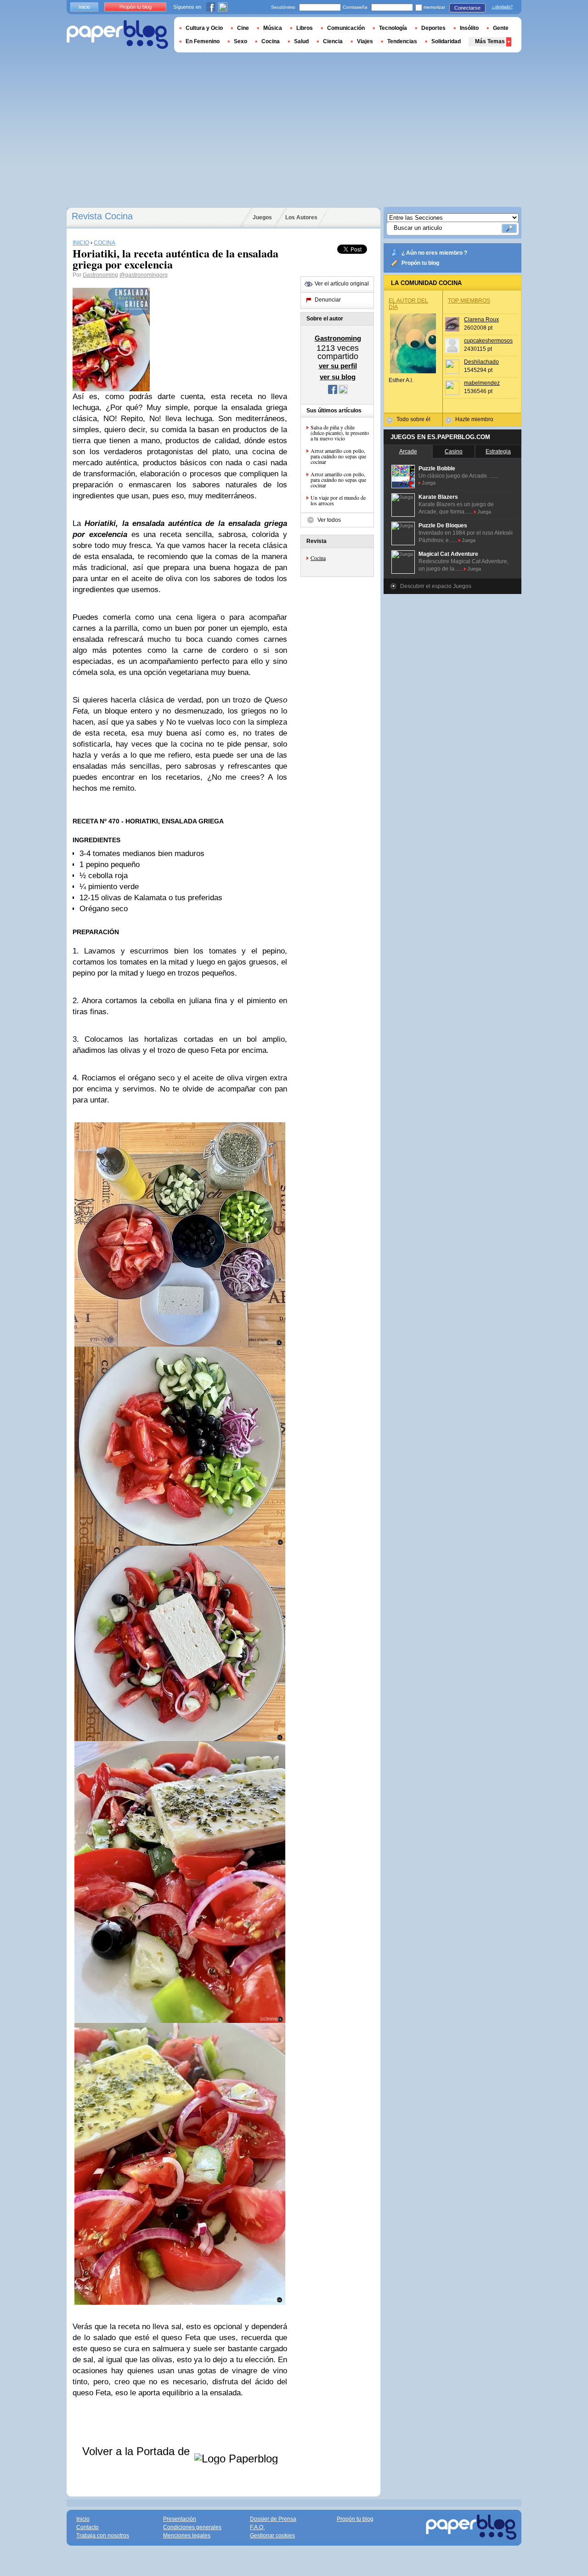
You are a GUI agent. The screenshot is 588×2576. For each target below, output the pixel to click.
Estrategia (498, 451)
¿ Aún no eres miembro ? (434, 253)
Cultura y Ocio (204, 28)
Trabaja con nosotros (103, 2536)
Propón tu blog (420, 263)
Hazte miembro (474, 419)
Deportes (433, 28)
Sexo (240, 41)
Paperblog (117, 35)
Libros (305, 28)
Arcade (408, 451)
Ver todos (329, 520)
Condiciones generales (192, 2527)
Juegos (262, 217)
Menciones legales (187, 2536)
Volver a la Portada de (138, 2451)
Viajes (365, 41)
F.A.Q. (257, 2527)
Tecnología (393, 28)
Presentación (180, 2519)
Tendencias (402, 41)
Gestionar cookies (272, 2536)
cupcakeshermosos (488, 341)
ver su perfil (338, 366)
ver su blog (338, 377)
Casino (454, 451)
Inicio (84, 7)
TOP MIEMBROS (469, 301)
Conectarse (467, 8)
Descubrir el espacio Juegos (436, 586)
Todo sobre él (413, 419)
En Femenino (203, 41)
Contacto (88, 2527)
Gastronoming (100, 275)
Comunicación (346, 28)
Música (273, 28)
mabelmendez (482, 383)
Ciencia (333, 41)
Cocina (318, 558)
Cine (243, 28)
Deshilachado (481, 362)
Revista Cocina (102, 216)
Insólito (469, 28)
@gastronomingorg (144, 275)
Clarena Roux (481, 320)
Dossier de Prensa (273, 2519)
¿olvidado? (502, 7)
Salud (301, 41)
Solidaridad (446, 41)
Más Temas (490, 41)
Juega (429, 483)
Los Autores (301, 217)
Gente (501, 28)
